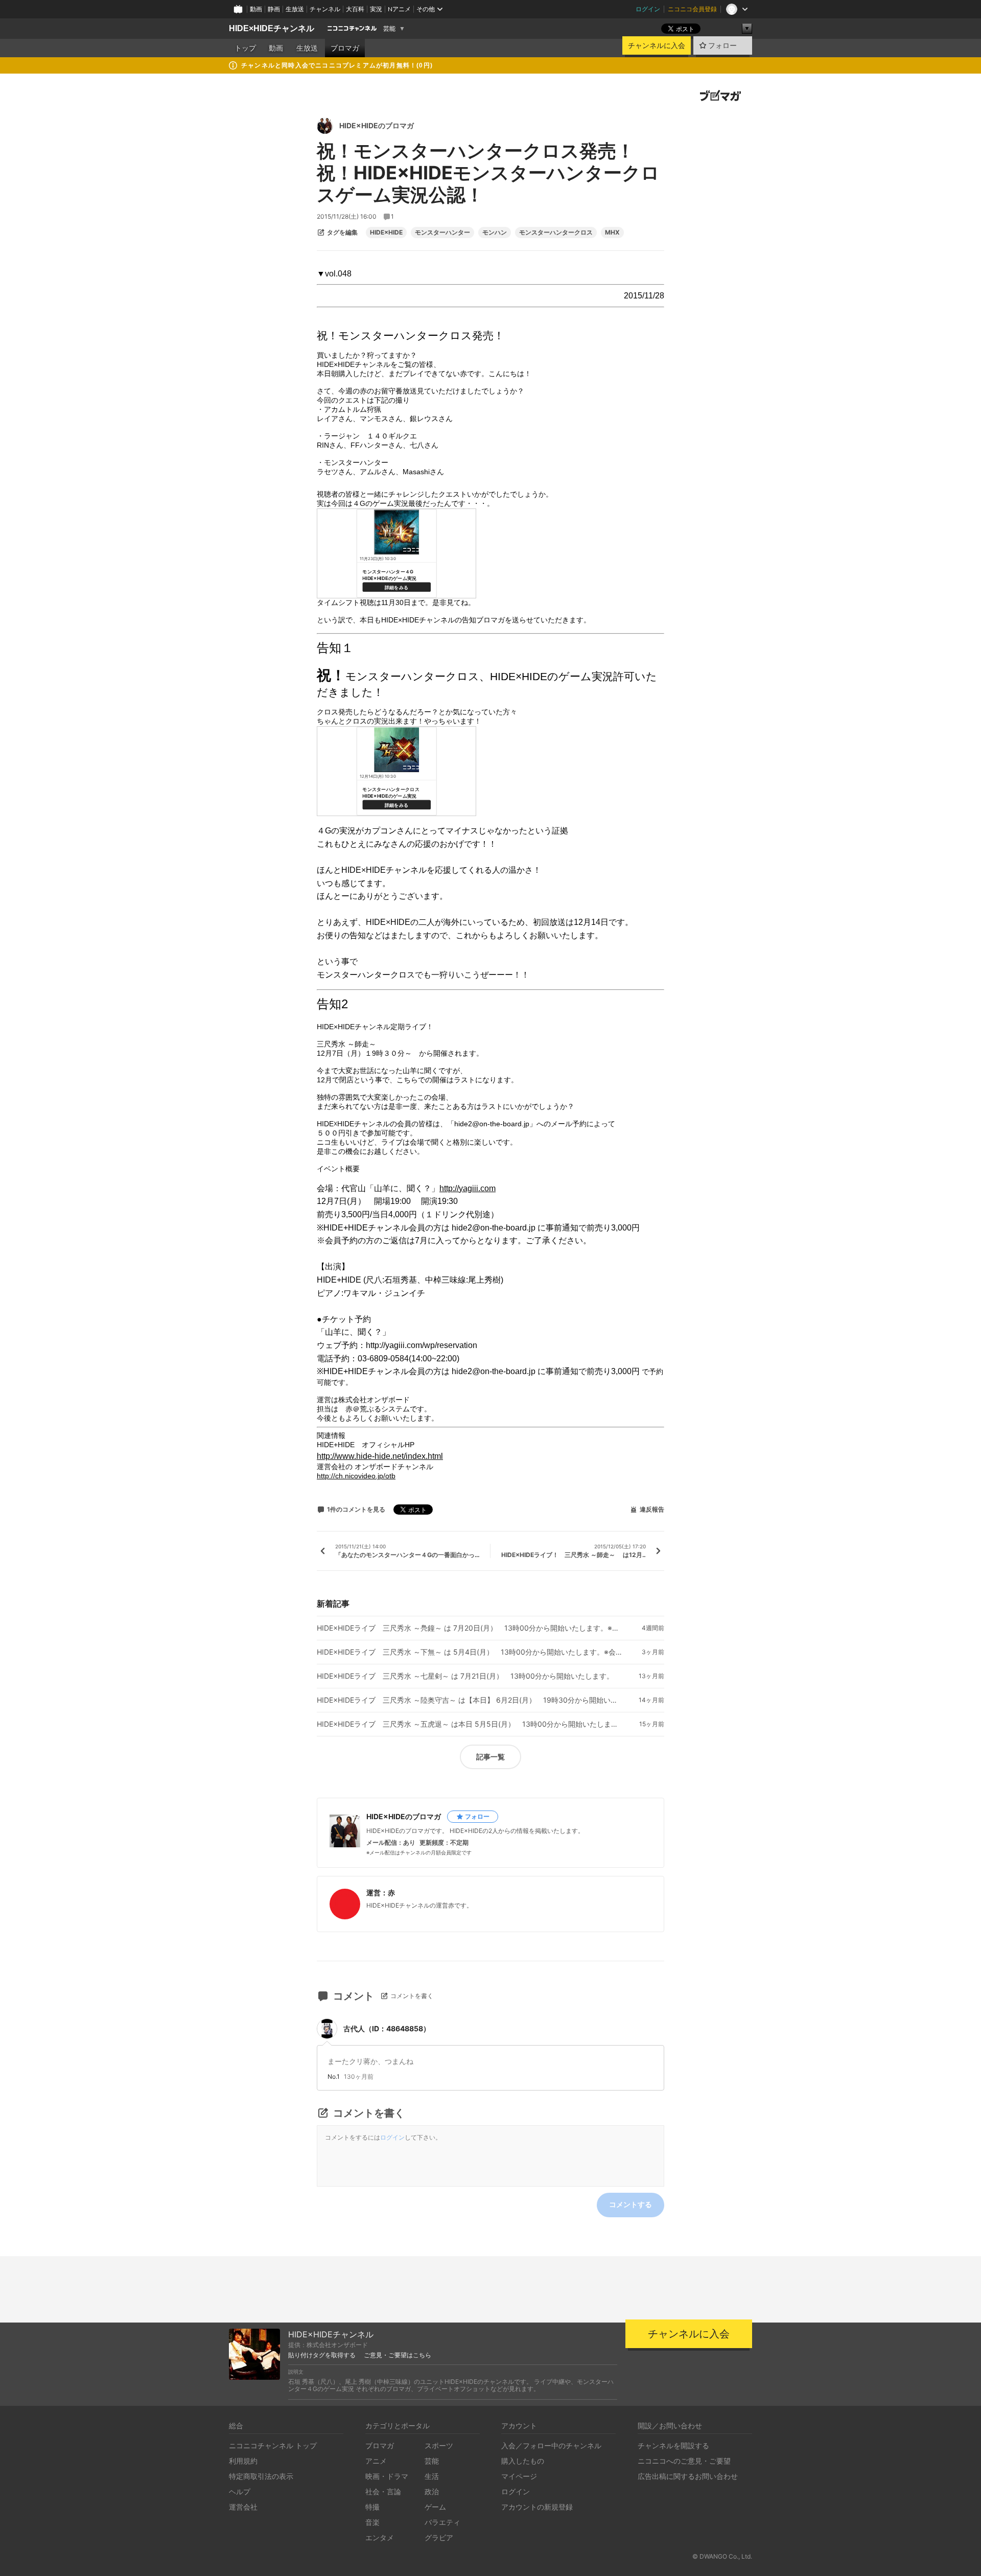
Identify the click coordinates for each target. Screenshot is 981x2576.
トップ (245, 48)
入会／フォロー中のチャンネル (551, 2445)
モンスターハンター (442, 233)
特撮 (372, 2507)
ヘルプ (240, 2491)
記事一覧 (491, 1757)
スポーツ (439, 2445)
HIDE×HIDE (386, 233)
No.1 (334, 2077)
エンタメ (380, 2537)
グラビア (439, 2537)
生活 (432, 2476)
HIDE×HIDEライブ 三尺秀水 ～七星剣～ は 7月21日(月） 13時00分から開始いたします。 (465, 1676)
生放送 (295, 9)
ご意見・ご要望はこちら (398, 2355)
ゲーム (435, 2507)
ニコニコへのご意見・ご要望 (684, 2461)
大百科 (355, 9)
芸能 (389, 29)
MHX (612, 233)
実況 (376, 9)
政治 (432, 2491)
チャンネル (325, 9)
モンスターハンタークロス (556, 233)
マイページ (519, 2476)
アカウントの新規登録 (537, 2507)
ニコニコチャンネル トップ (273, 2445)
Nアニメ (399, 9)
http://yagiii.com (468, 1188)
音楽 (372, 2522)
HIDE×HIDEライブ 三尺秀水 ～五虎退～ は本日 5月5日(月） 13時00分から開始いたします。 (470, 1724)
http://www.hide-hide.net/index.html (380, 1456)
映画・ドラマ (387, 2476)
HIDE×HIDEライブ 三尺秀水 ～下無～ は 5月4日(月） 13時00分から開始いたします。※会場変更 (470, 1652)
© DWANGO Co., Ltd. (722, 2556)
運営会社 (243, 2507)
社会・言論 (383, 2491)
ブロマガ (345, 48)
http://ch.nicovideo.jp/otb (356, 1476)
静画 (274, 9)
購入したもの (523, 2461)
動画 (256, 9)
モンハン (495, 233)
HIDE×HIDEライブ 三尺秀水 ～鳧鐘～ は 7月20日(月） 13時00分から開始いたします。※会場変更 (470, 1628)
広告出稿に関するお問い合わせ (688, 2476)
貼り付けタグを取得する (322, 2355)
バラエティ (442, 2522)
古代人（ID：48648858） (387, 2028)
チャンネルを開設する (673, 2445)
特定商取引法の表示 (261, 2476)
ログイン (648, 9)
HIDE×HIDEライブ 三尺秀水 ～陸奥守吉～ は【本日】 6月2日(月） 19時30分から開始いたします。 (470, 1700)
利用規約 (243, 2461)
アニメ (376, 2461)
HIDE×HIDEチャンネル (272, 28)
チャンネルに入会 (657, 45)
